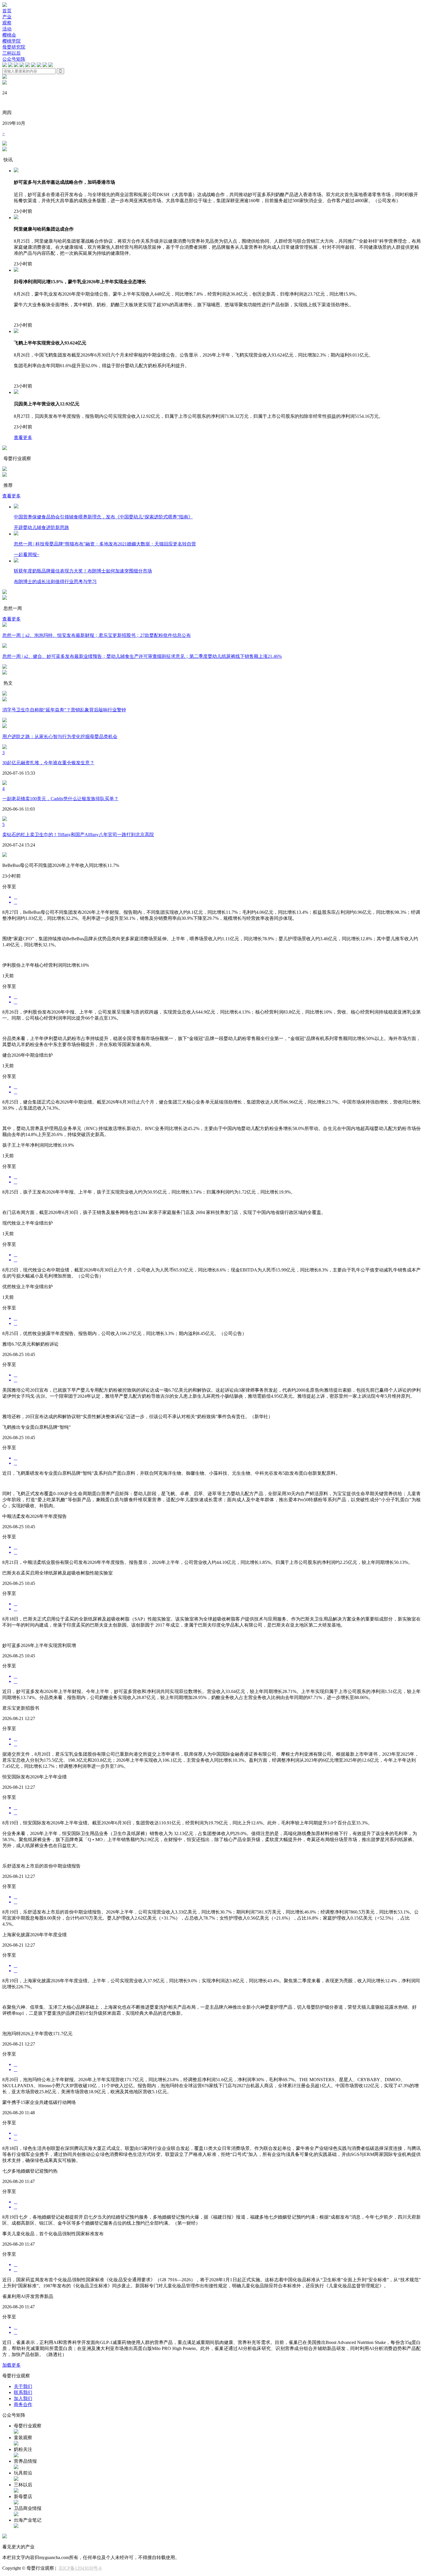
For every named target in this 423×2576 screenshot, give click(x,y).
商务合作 (23, 2404)
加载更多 (12, 2365)
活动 (7, 29)
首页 (7, 11)
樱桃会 (9, 35)
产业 (7, 17)
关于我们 (23, 2386)
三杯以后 (12, 53)
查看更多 (12, 496)
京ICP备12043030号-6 (80, 2568)
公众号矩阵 (14, 59)
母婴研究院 (14, 47)
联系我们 (23, 2392)
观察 (7, 23)
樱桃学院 (12, 41)
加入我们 (23, 2398)
